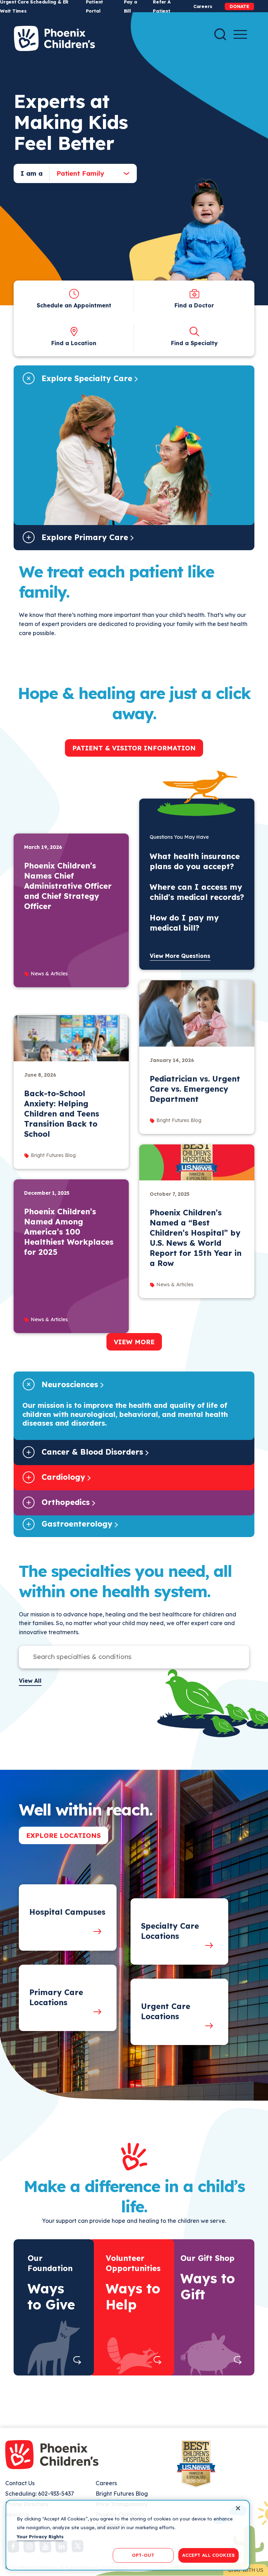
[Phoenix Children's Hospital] (54, 38)
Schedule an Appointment (74, 305)
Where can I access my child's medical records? (197, 892)
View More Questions (180, 956)
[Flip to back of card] (77, 2360)
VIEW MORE (134, 1342)
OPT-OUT (143, 2555)
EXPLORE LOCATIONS (64, 1835)
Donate (239, 6)
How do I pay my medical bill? (184, 923)
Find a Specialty (194, 343)
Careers (203, 6)
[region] (128, 2535)
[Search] (220, 34)
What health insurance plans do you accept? (195, 861)
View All (30, 1681)
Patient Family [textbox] (80, 173)
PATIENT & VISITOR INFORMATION (134, 748)
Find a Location (74, 343)
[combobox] (87, 173)
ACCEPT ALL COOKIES (209, 2555)
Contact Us (20, 2483)
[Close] (238, 2508)
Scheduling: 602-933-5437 (40, 2494)
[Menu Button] (240, 34)
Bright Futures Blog (122, 2494)
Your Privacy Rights (40, 2537)
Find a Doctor (194, 305)
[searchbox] (127, 1657)
